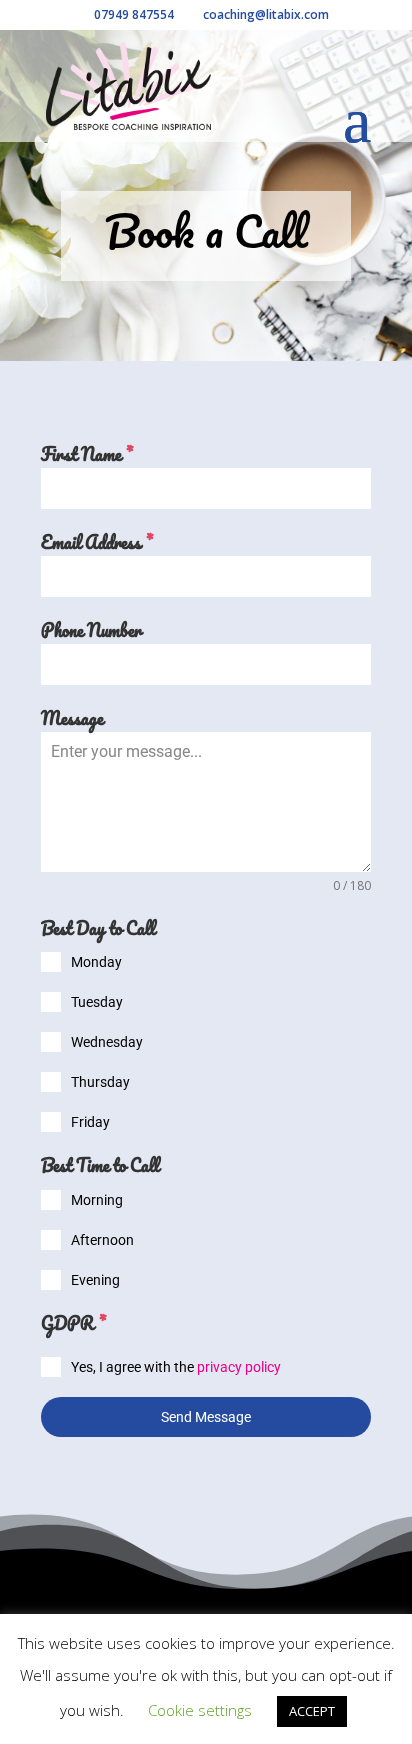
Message (72, 718)
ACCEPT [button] (312, 1711)
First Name (87, 454)
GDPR (73, 1323)
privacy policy (239, 1367)
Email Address (97, 542)
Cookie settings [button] (200, 1710)
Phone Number (91, 630)
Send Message (206, 1417)
